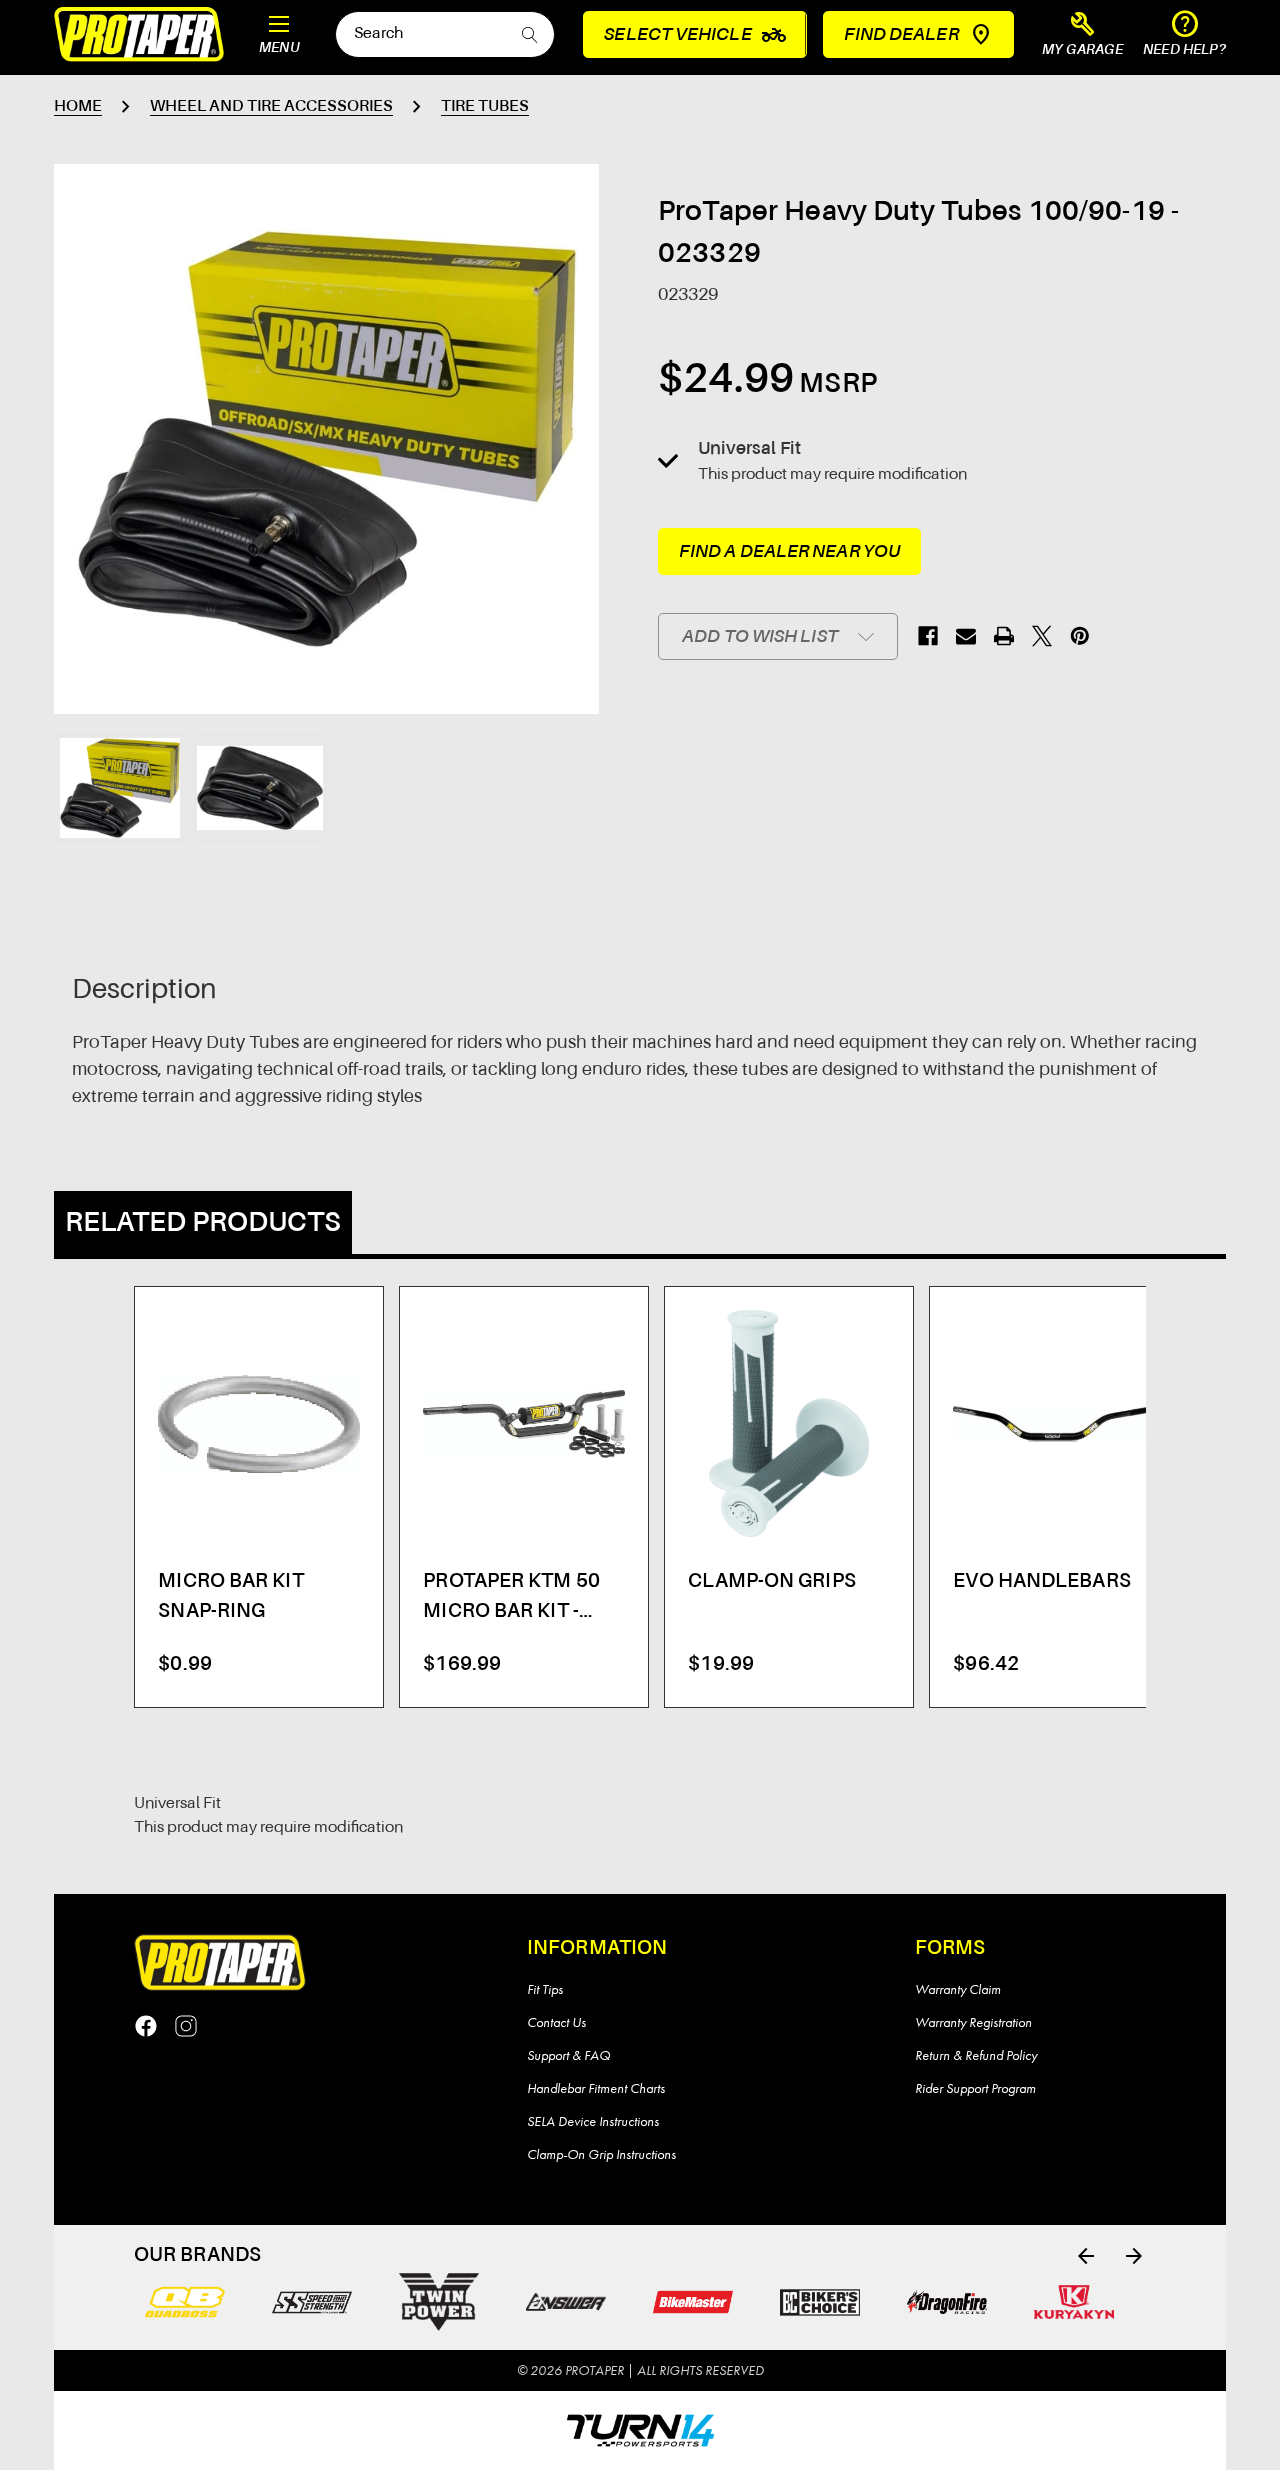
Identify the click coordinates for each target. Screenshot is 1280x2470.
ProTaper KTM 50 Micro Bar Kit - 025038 (511, 1599)
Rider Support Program (975, 2088)
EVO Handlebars (1041, 1582)
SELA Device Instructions (593, 2121)
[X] (1042, 636)
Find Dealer (901, 35)
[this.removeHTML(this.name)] (258, 1423)
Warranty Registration (973, 2022)
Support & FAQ (568, 2055)
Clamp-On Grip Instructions (601, 2154)
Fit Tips (545, 1989)
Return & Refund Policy (976, 2055)
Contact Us (556, 2022)
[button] (1083, 35)
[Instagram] (186, 2026)
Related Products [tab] (203, 1223)
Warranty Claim (958, 1989)
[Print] (1004, 636)
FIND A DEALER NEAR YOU (789, 552)
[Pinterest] (1080, 636)
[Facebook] (928, 636)
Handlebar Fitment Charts (596, 2088)
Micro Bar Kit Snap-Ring (230, 1597)
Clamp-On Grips (771, 1582)
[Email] (966, 636)
